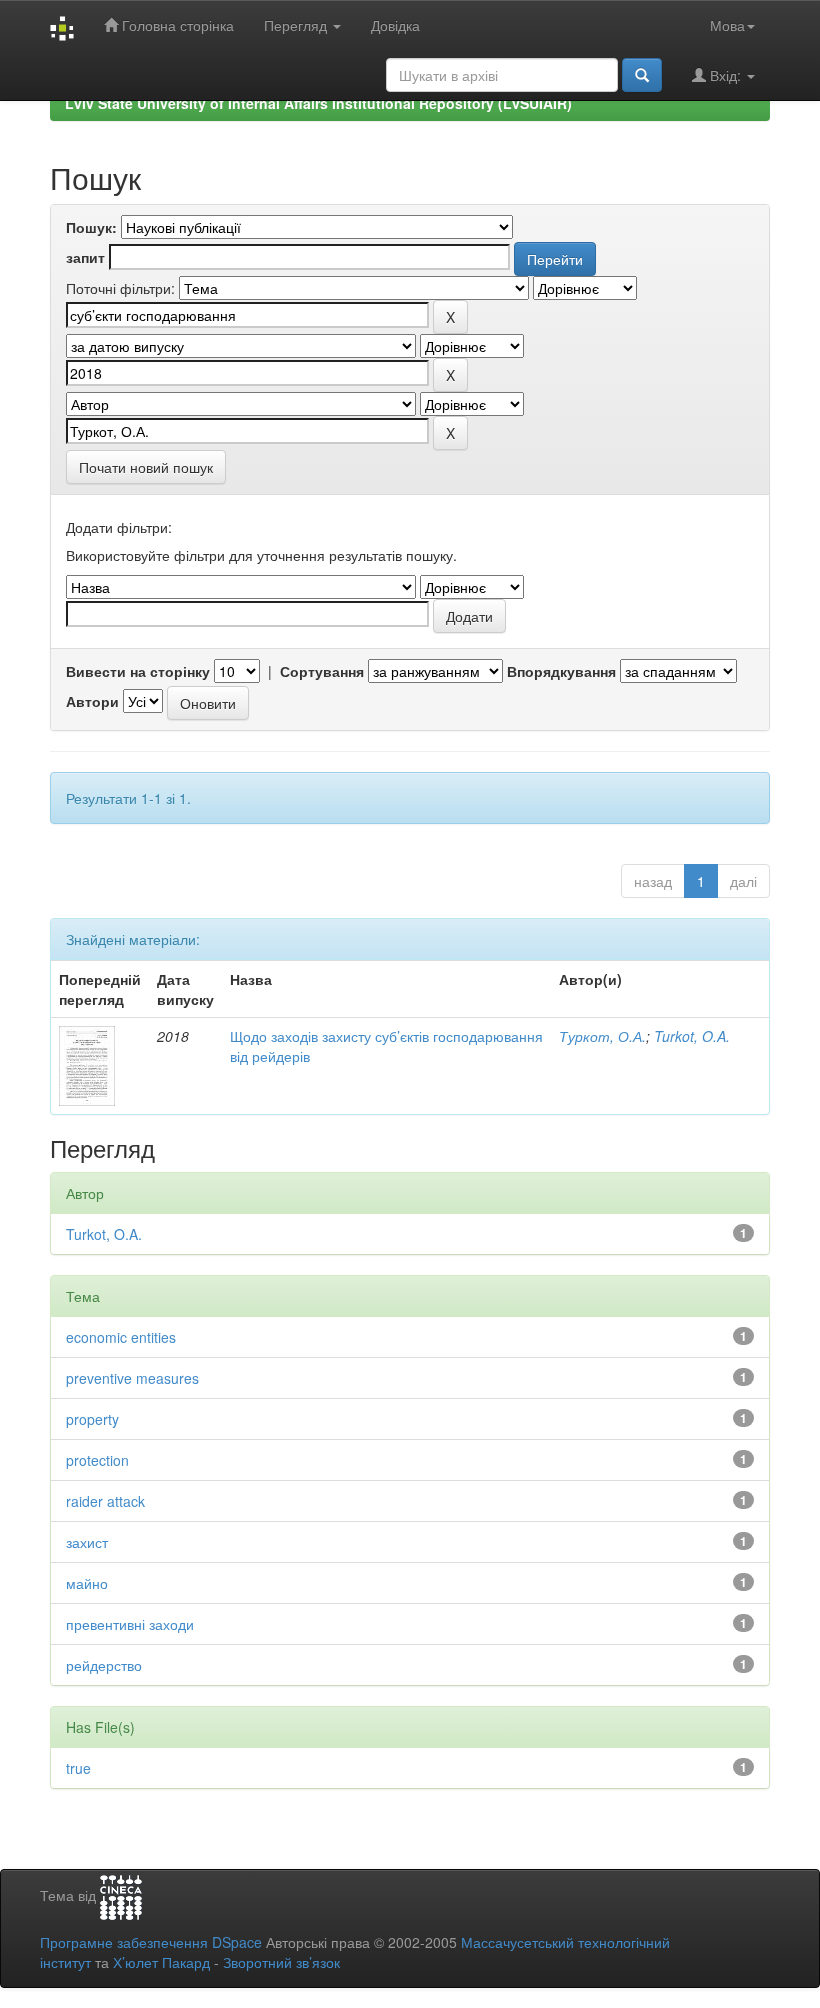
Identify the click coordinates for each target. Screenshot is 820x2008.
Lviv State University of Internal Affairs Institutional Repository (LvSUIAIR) (318, 103)
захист (87, 1542)
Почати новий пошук (146, 467)
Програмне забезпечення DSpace (151, 1942)
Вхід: (725, 75)
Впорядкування (561, 671)
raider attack (105, 1501)
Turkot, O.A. (692, 1036)
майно (87, 1583)
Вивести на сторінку (138, 671)
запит (85, 257)
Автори (92, 701)
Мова (727, 25)
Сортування (322, 671)
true (78, 1768)
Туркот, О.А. (602, 1036)
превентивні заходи (130, 1624)
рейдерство (104, 1665)
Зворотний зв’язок (281, 1962)
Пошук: (91, 227)
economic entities (121, 1337)
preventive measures (132, 1378)
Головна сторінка (176, 25)
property (92, 1419)
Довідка (395, 25)
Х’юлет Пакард (161, 1962)
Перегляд (297, 25)
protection (97, 1460)
